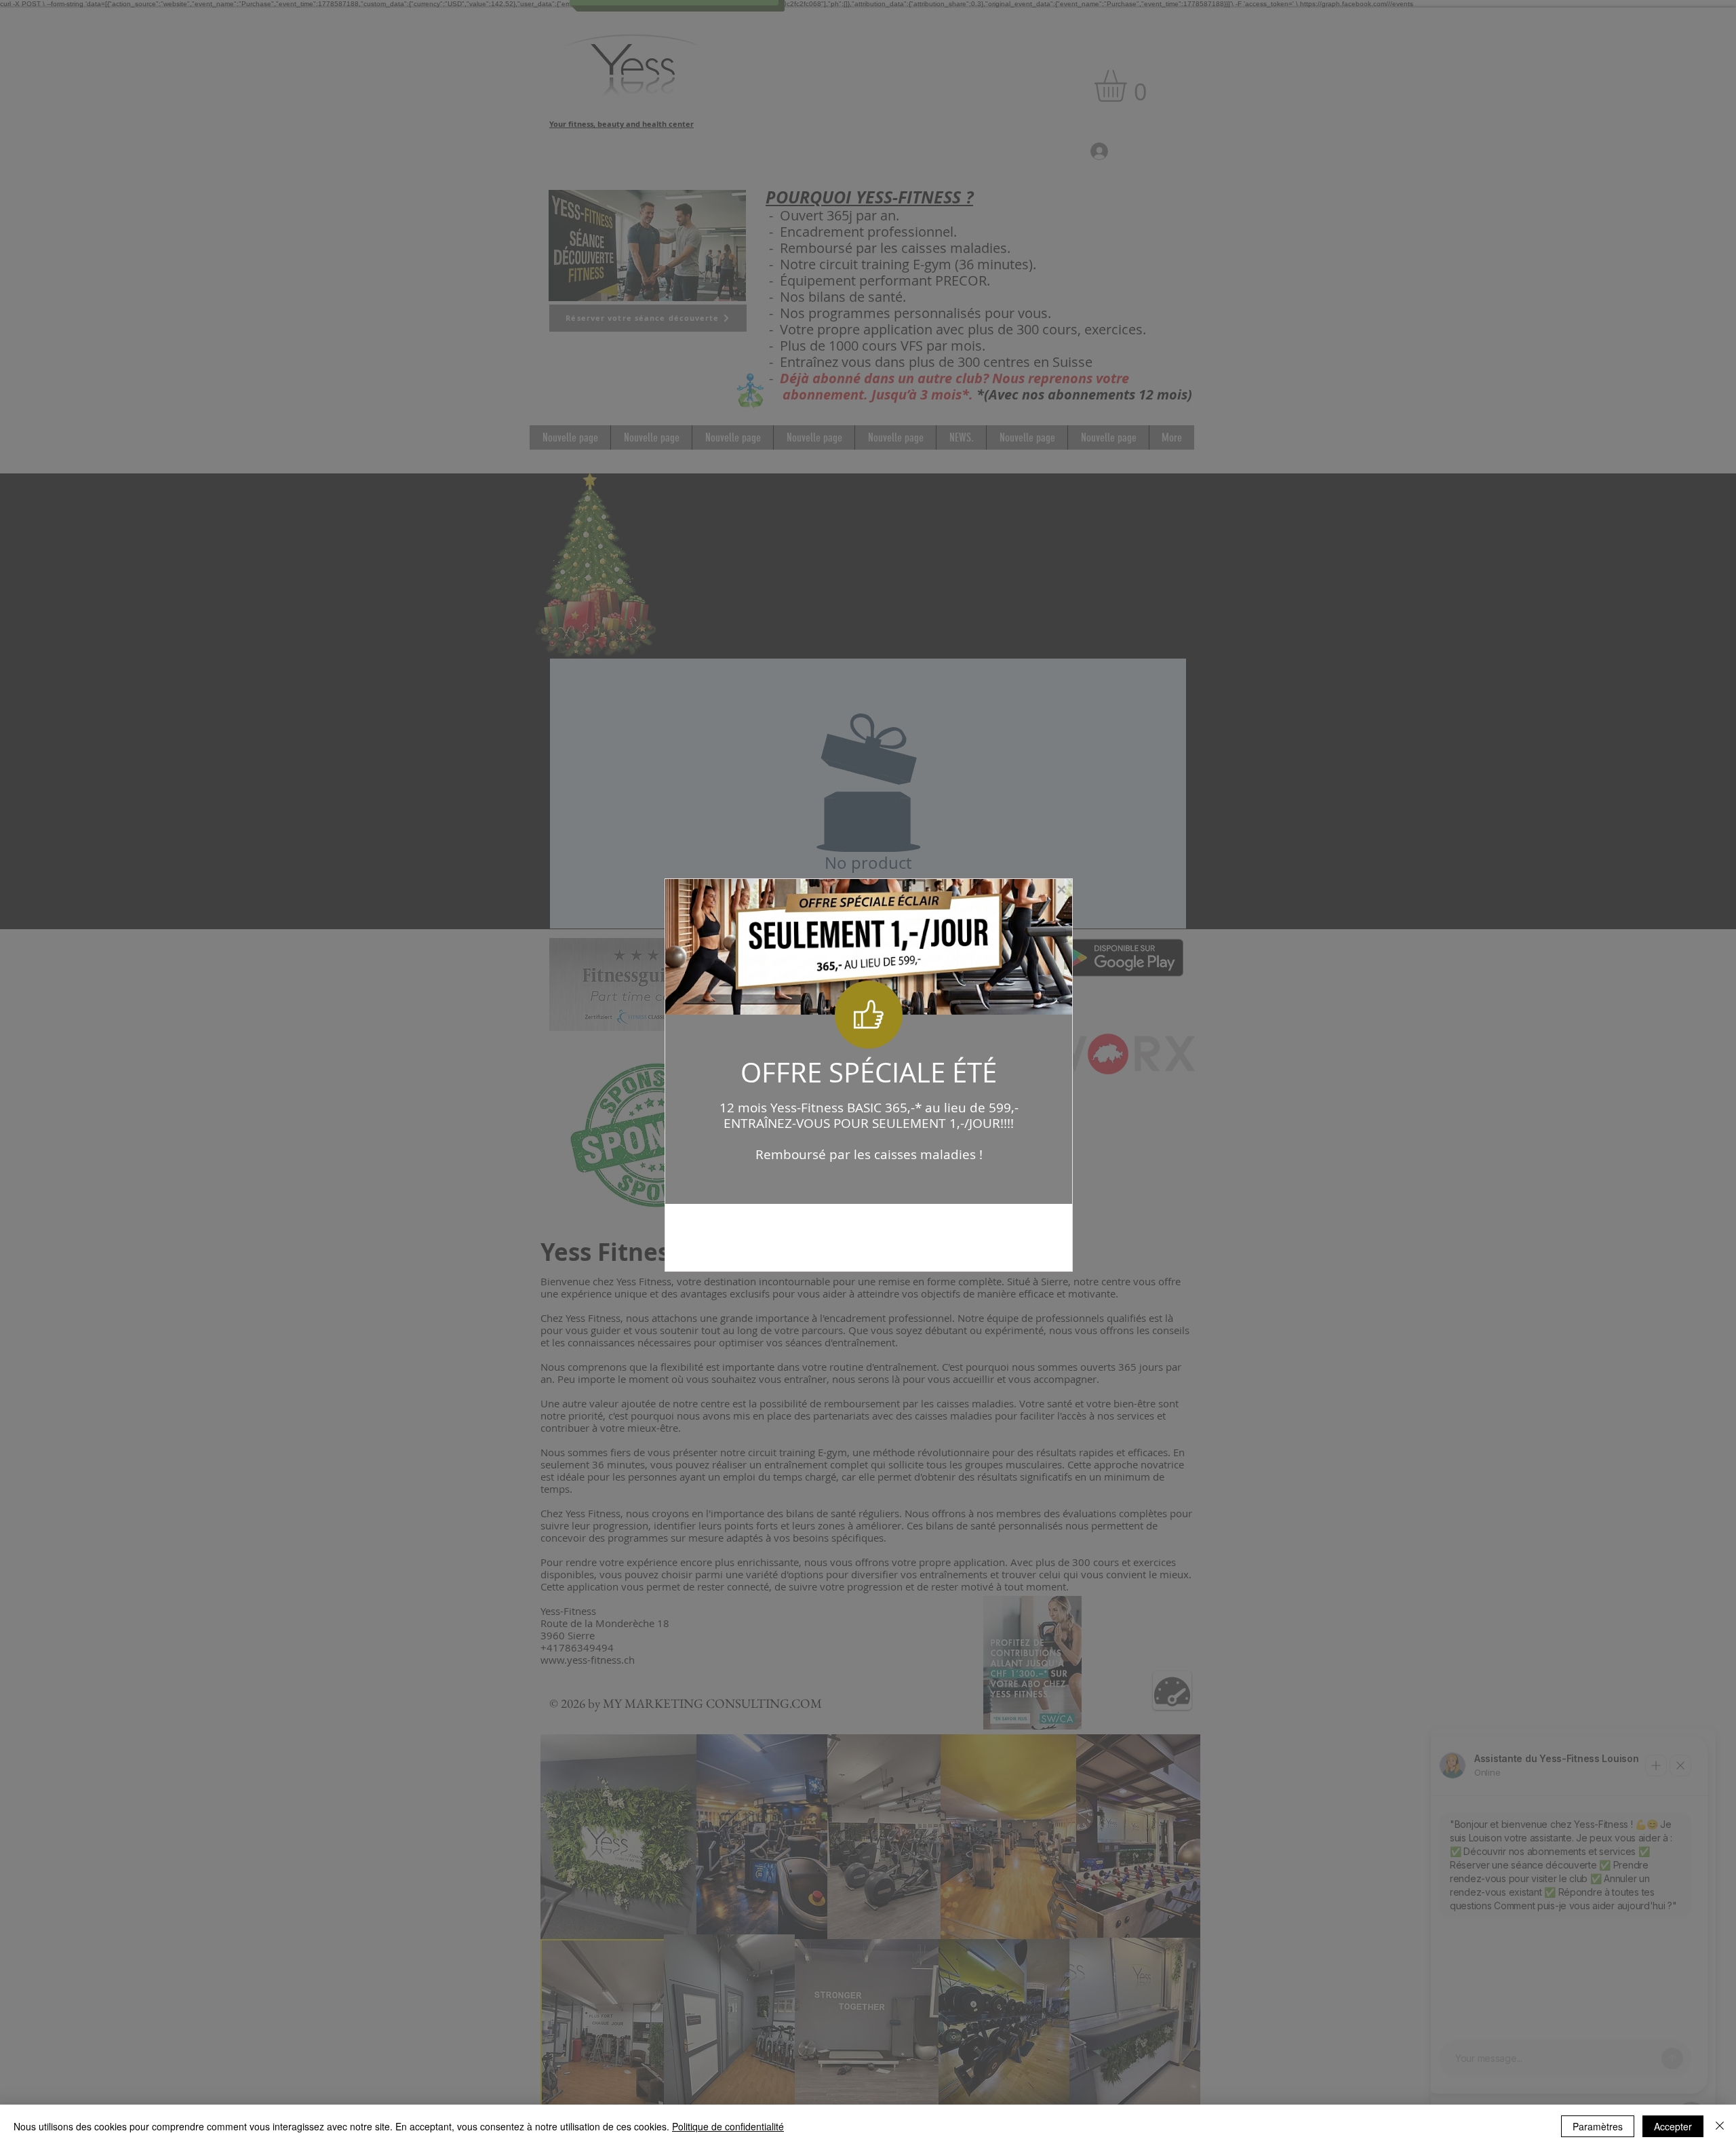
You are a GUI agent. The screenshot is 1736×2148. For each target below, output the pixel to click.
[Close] (1720, 2126)
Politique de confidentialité (728, 2126)
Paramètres (1598, 2126)
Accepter (1673, 2126)
